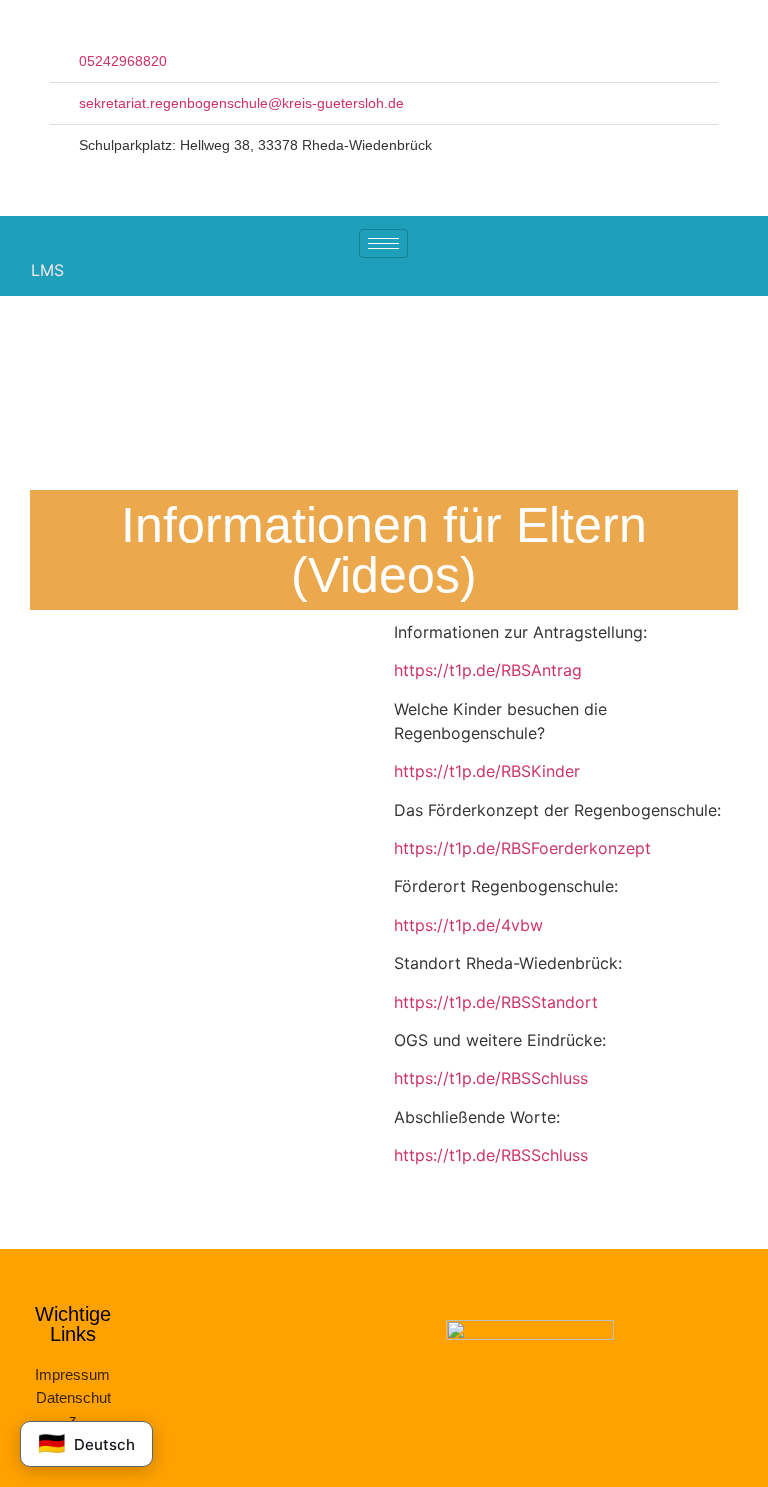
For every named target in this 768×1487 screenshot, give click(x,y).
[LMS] (11, 269)
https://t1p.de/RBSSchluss (491, 1078)
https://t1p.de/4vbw (471, 925)
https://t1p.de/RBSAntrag (488, 670)
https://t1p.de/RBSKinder (487, 771)
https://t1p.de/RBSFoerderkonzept (522, 848)
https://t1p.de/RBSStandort (496, 1002)
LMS (47, 270)
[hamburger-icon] (383, 243)
